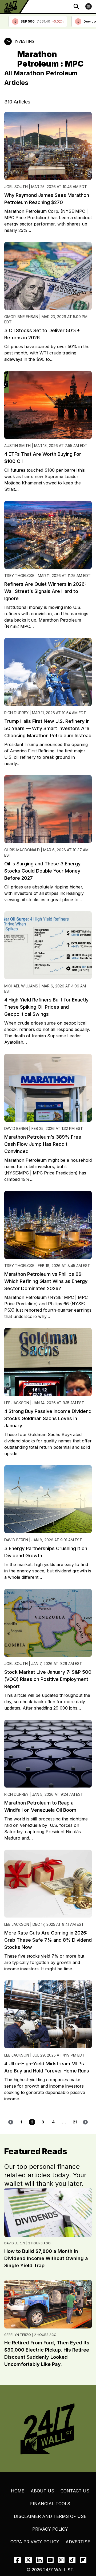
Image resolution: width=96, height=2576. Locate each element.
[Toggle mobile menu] (89, 6)
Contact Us (75, 2491)
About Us (42, 2491)
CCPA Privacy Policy (35, 2542)
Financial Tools (50, 2504)
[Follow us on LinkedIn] (39, 2560)
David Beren (15, 2243)
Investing (25, 41)
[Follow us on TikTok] (72, 2560)
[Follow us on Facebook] (17, 2560)
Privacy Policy (50, 2529)
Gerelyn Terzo (18, 2335)
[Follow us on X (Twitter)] (28, 2560)
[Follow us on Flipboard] (83, 2560)
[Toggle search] (76, 6)
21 (75, 2122)
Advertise (78, 2542)
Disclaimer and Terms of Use (50, 2516)
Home (18, 2491)
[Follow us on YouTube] (50, 2560)
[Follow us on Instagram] (61, 2560)
